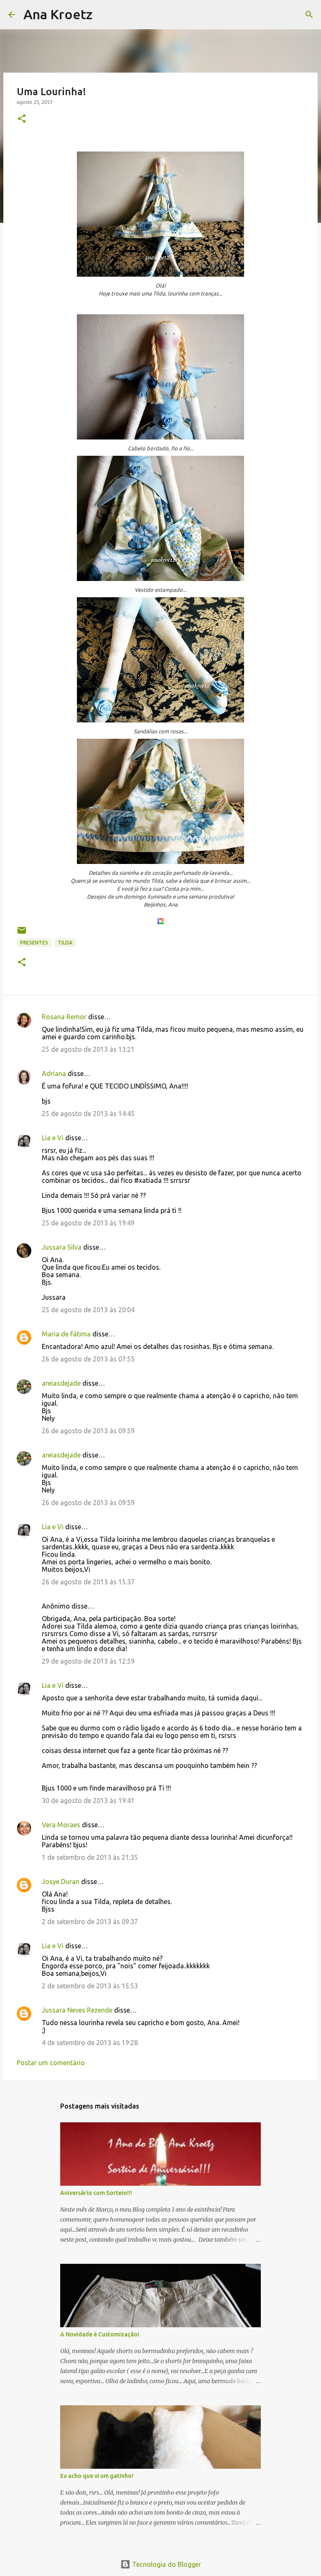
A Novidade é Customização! (100, 2334)
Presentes (34, 943)
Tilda (65, 943)
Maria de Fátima (66, 1334)
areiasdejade (61, 1383)
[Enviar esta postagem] (22, 933)
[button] (22, 119)
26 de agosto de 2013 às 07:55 (88, 1359)
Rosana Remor (64, 1017)
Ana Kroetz (58, 14)
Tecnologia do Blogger (166, 2564)
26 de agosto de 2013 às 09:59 (88, 1431)
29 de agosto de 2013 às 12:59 (88, 1661)
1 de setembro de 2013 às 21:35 (90, 1857)
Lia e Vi (53, 1138)
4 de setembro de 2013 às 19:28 (90, 2043)
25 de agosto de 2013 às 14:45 (88, 1114)
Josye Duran (61, 1881)
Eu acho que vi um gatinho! (97, 2476)
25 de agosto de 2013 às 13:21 (88, 1049)
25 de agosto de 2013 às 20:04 (88, 1310)
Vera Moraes (61, 1825)
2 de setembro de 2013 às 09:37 (90, 1922)
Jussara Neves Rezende (77, 2010)
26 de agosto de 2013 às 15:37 (88, 1582)
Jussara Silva (62, 1247)
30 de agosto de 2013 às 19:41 (88, 1801)
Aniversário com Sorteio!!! (96, 2193)
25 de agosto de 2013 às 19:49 (88, 1223)
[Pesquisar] (104, 15)
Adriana (54, 1073)
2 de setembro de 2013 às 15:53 (90, 1986)
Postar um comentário (51, 2063)
